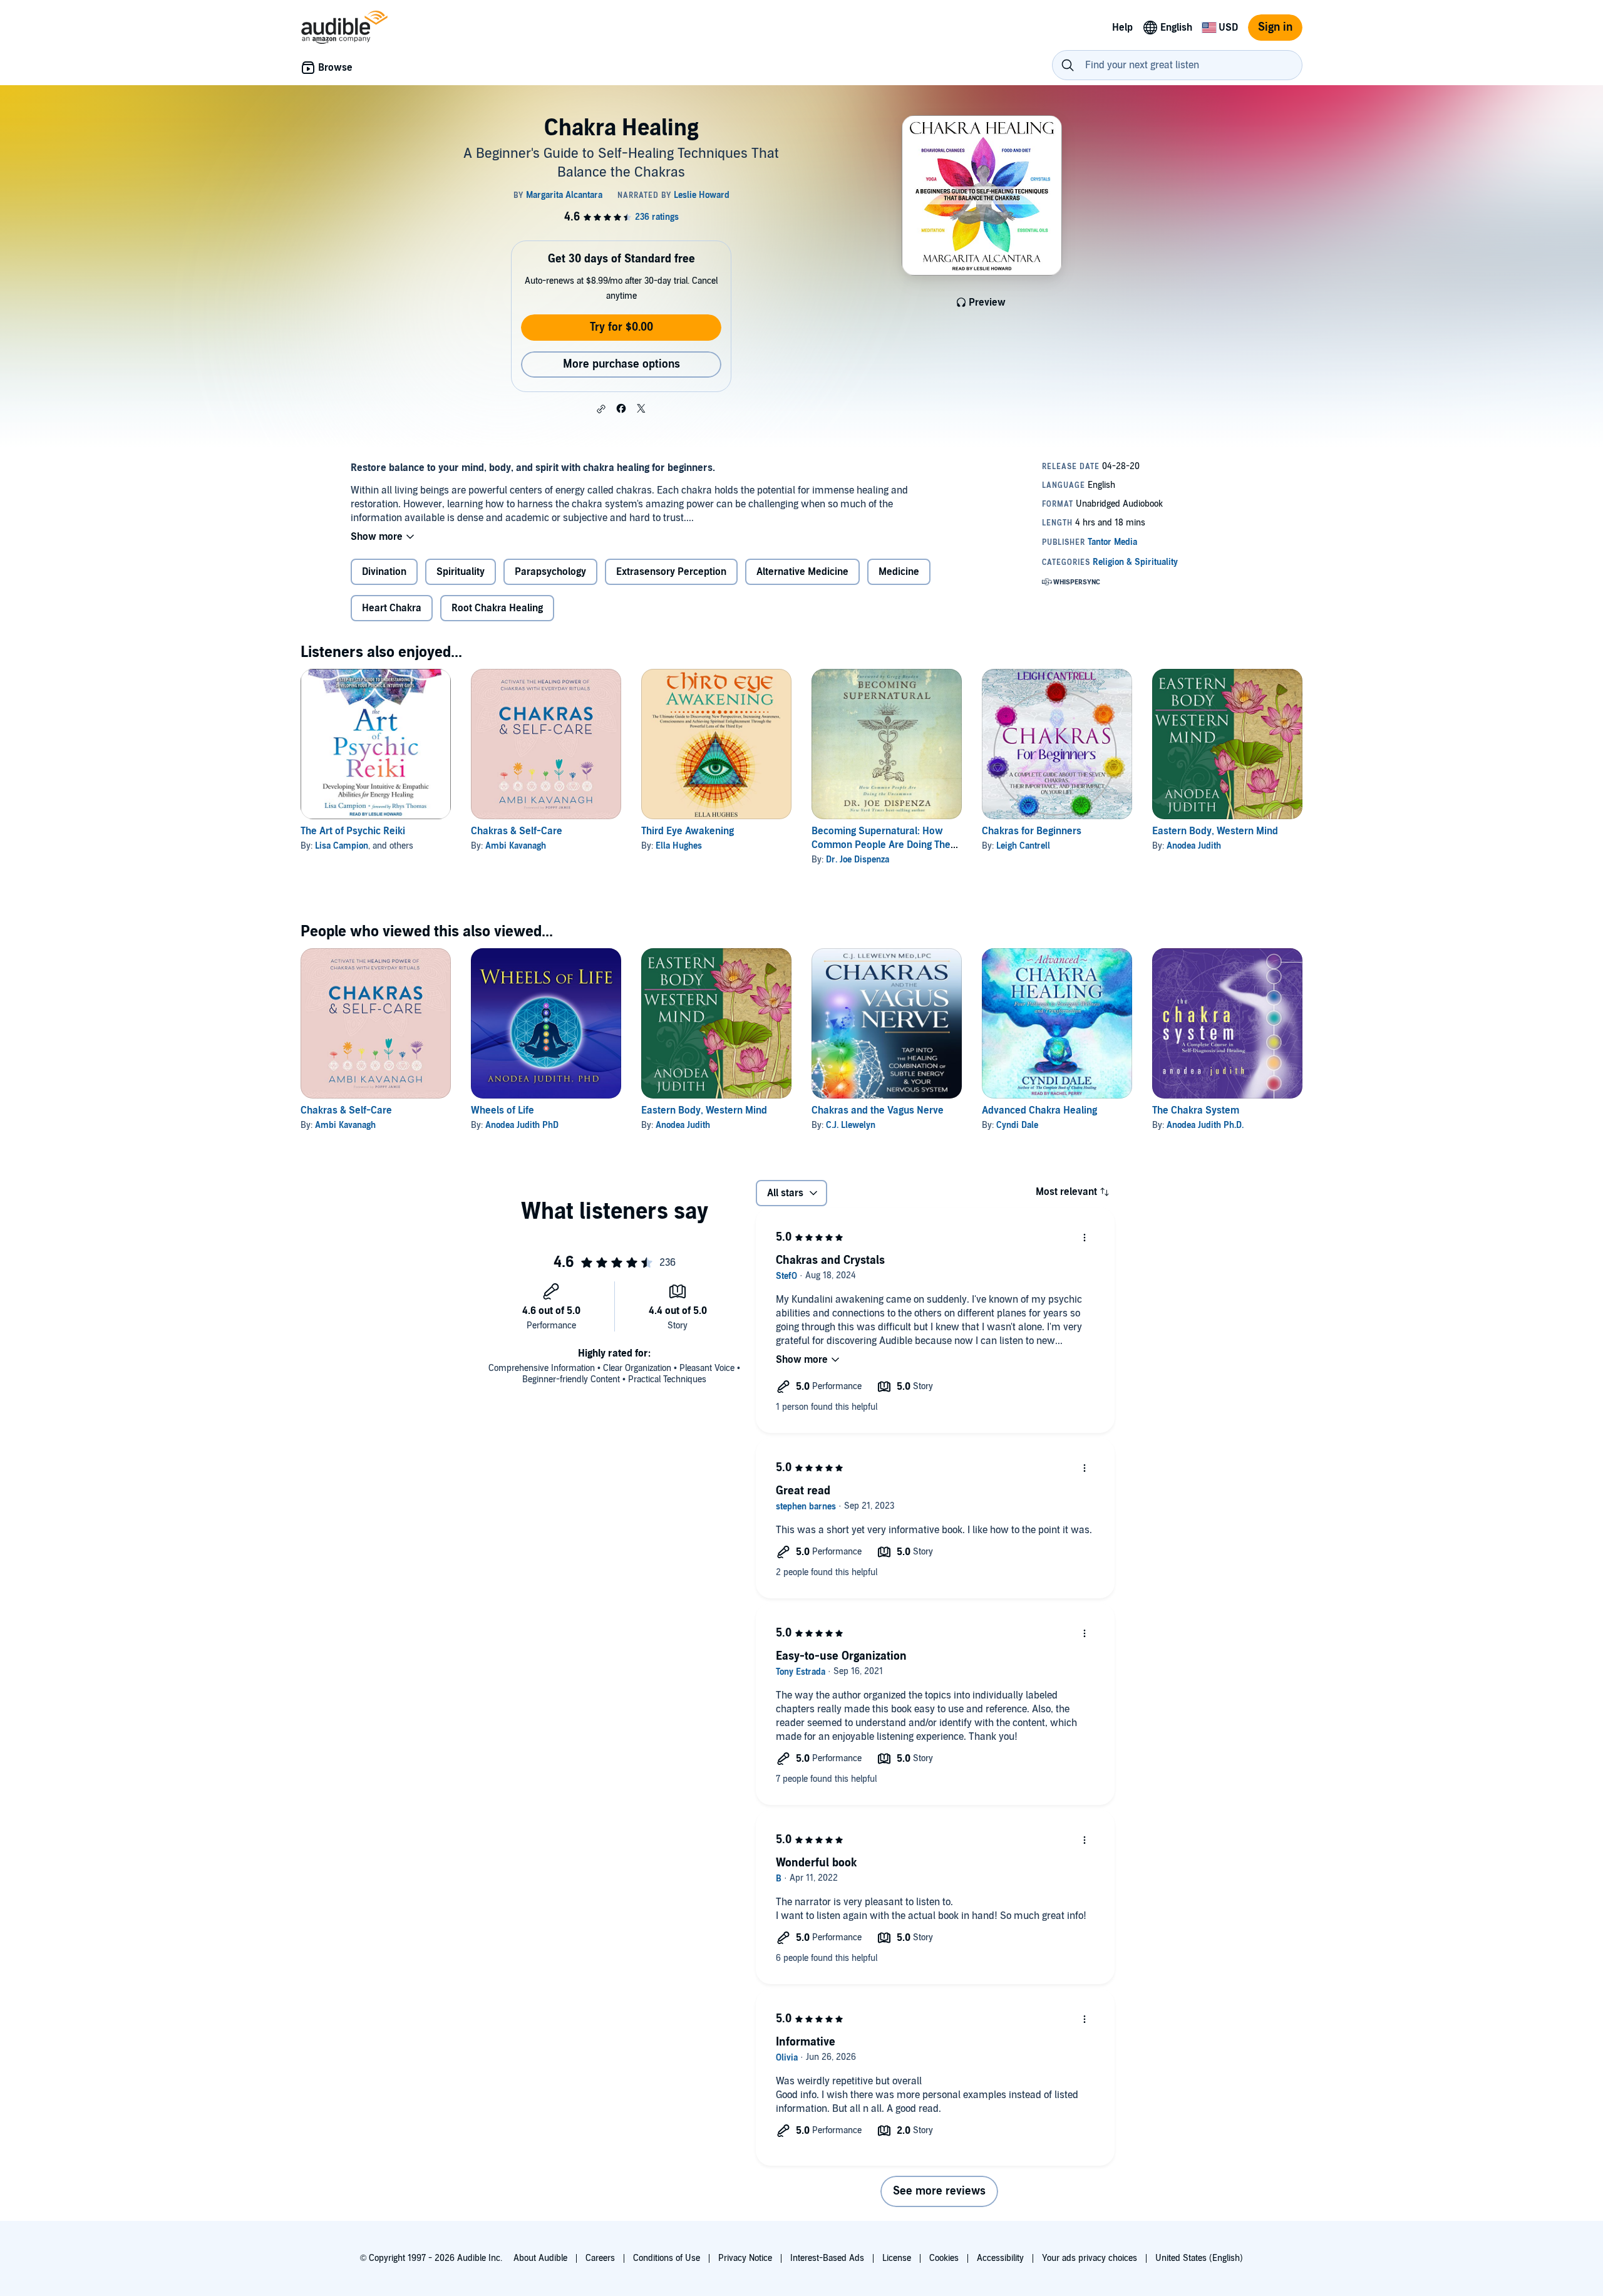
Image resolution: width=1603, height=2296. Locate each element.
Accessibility (1000, 2258)
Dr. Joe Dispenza (858, 860)
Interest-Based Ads (827, 2258)
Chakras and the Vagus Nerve (878, 1110)
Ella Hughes (679, 846)
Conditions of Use (667, 2258)
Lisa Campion (342, 846)
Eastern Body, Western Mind (1215, 831)
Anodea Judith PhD (522, 1125)
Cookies (944, 2258)
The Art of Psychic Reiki (353, 831)
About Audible (540, 2258)
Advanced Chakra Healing (1039, 1110)
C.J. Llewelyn (851, 1125)
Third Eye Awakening (688, 831)
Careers (600, 2258)
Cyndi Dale (1017, 1125)
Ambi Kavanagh (516, 846)
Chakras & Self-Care (517, 831)
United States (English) (1199, 2258)
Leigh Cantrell (1023, 846)
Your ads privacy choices (1090, 2258)
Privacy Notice (745, 2258)
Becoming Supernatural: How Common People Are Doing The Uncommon (881, 845)
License (897, 2258)
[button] (601, 409)
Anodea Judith (1194, 846)
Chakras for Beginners (1032, 831)
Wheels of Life (503, 1110)
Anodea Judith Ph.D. (1205, 1125)
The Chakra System (1196, 1110)
